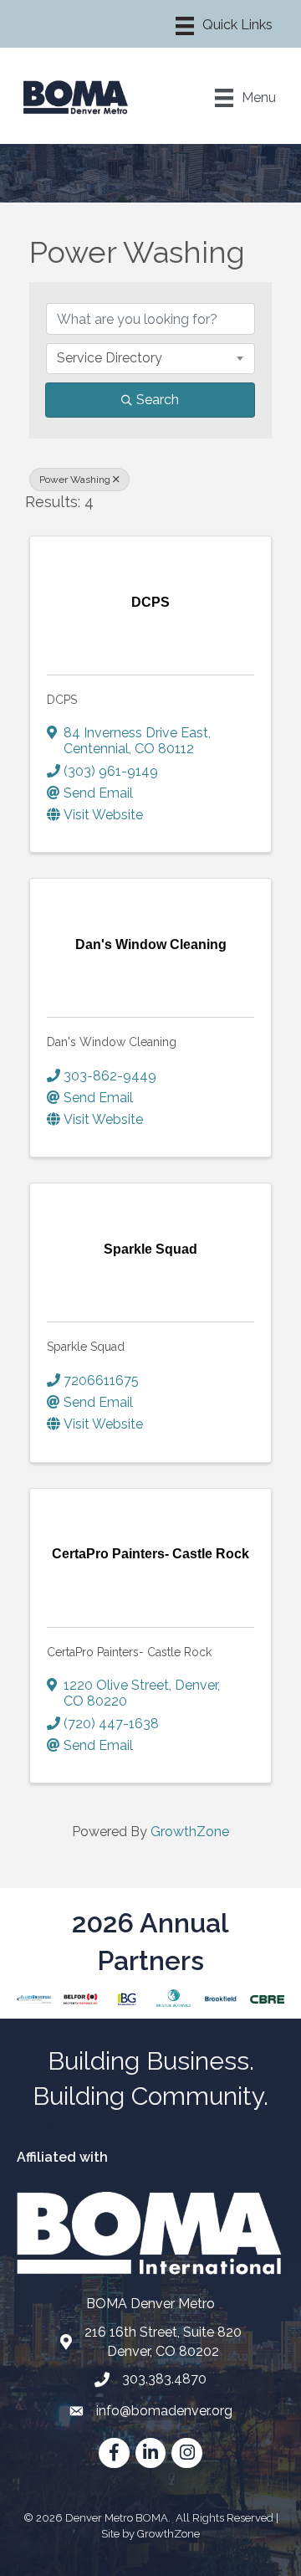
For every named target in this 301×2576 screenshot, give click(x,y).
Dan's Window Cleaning (112, 1042)
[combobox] (150, 358)
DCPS (62, 700)
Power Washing (75, 480)
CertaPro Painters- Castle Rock (129, 1652)
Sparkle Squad (86, 1347)
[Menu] (224, 26)
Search (158, 400)
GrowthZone (190, 1832)
